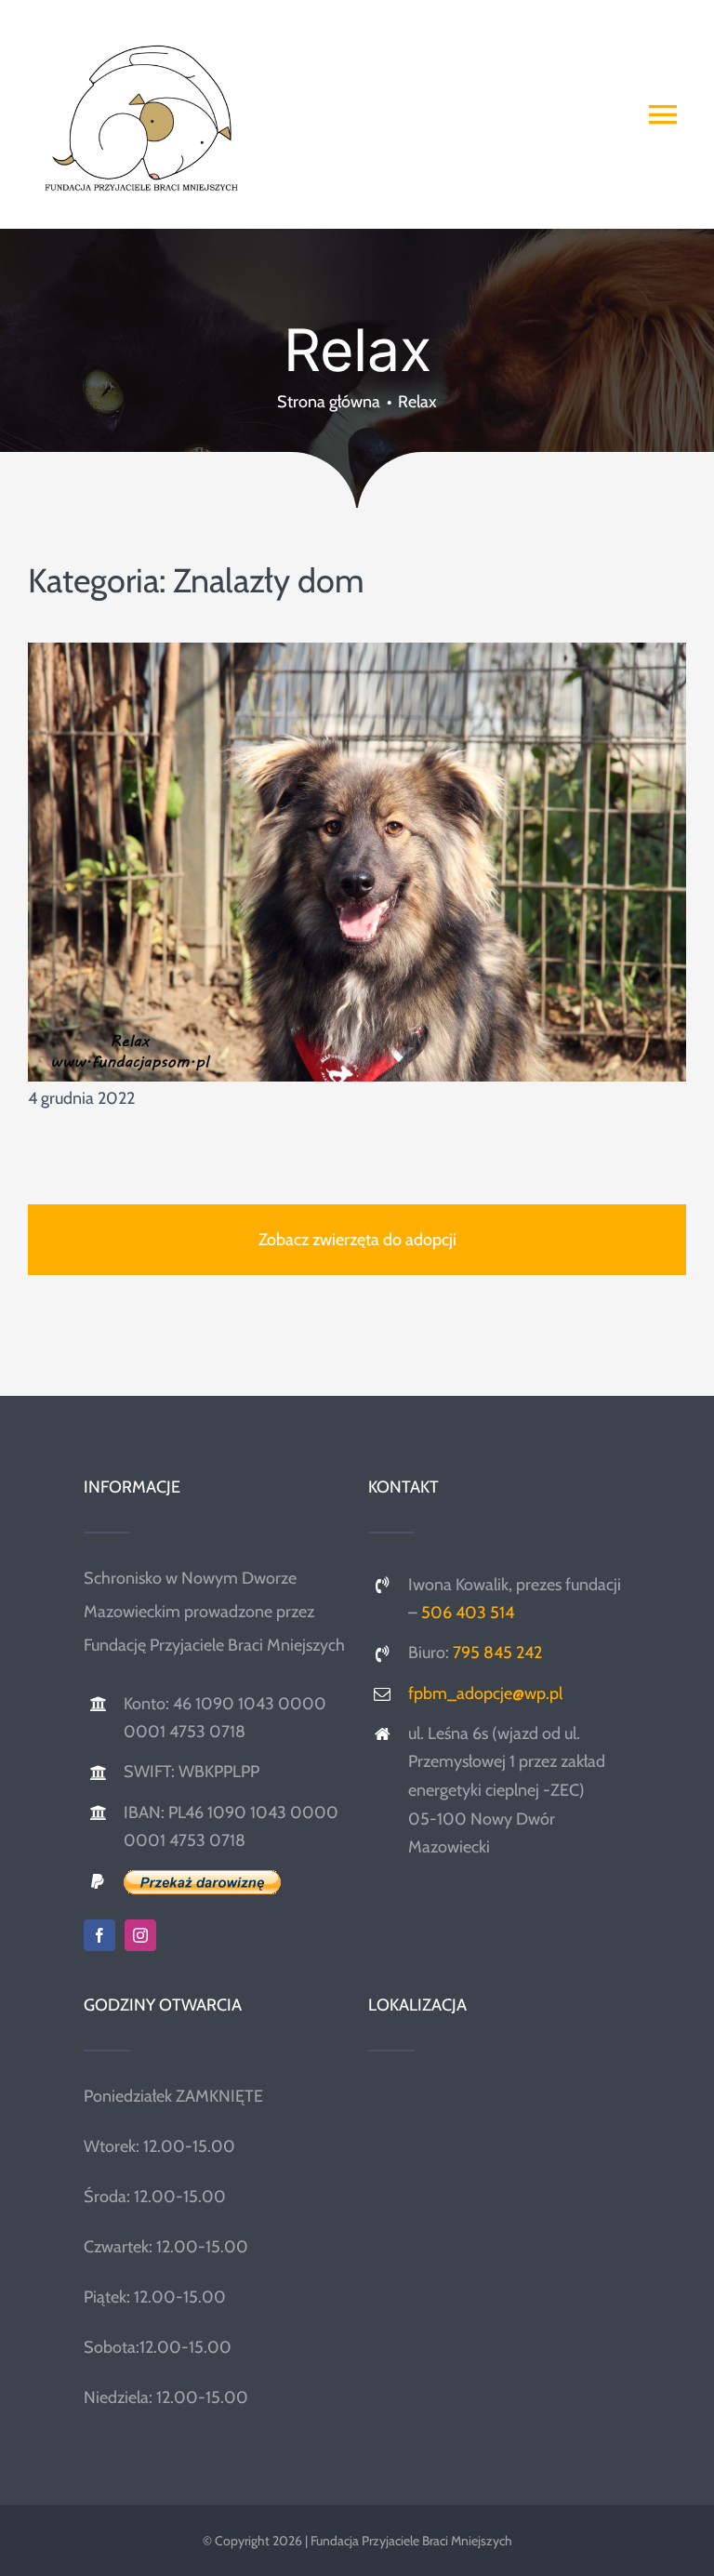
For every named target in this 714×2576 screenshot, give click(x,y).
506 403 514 (468, 1613)
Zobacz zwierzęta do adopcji (357, 1240)
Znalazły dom (269, 580)
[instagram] (140, 1935)
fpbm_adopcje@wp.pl (485, 1693)
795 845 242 (497, 1653)
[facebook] (99, 1935)
